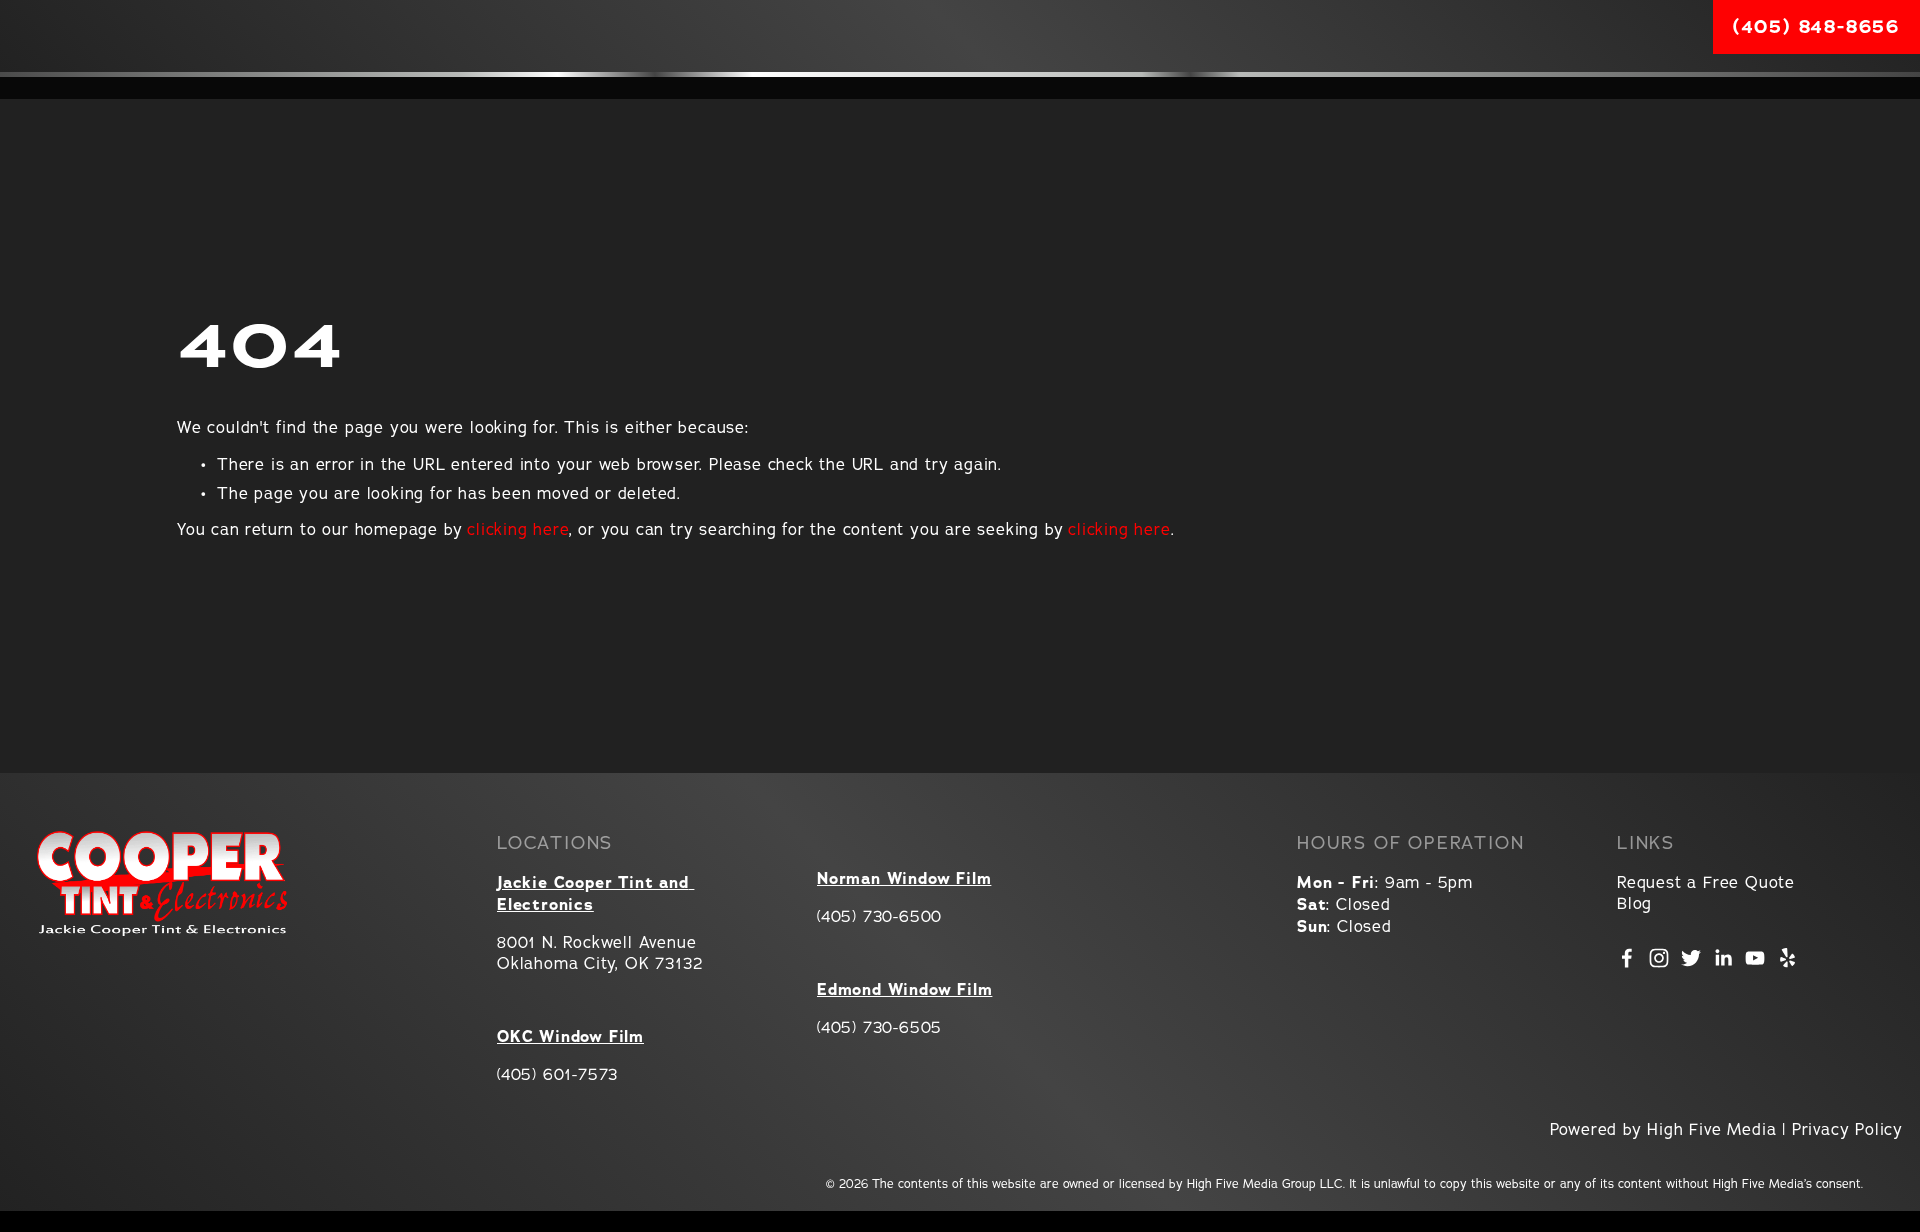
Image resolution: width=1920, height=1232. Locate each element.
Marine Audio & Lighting (1695, 87)
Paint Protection (1524, 87)
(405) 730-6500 (879, 916)
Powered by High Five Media (1663, 1129)
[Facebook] (1627, 958)
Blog (1634, 903)
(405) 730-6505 (879, 1027)
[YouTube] (1755, 958)
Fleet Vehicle (1852, 87)
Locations (377, 88)
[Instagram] (1659, 958)
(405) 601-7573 (557, 1074)
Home (42, 88)
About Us (140, 88)
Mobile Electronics (1203, 87)
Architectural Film (1369, 87)
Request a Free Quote (1706, 882)
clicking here (517, 529)
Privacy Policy (1847, 1129)
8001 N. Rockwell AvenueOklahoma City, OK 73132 (599, 952)
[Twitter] (1691, 958)
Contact (255, 88)
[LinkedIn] (1723, 958)
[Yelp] (1787, 958)
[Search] (179, 35)
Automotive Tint (1049, 87)
